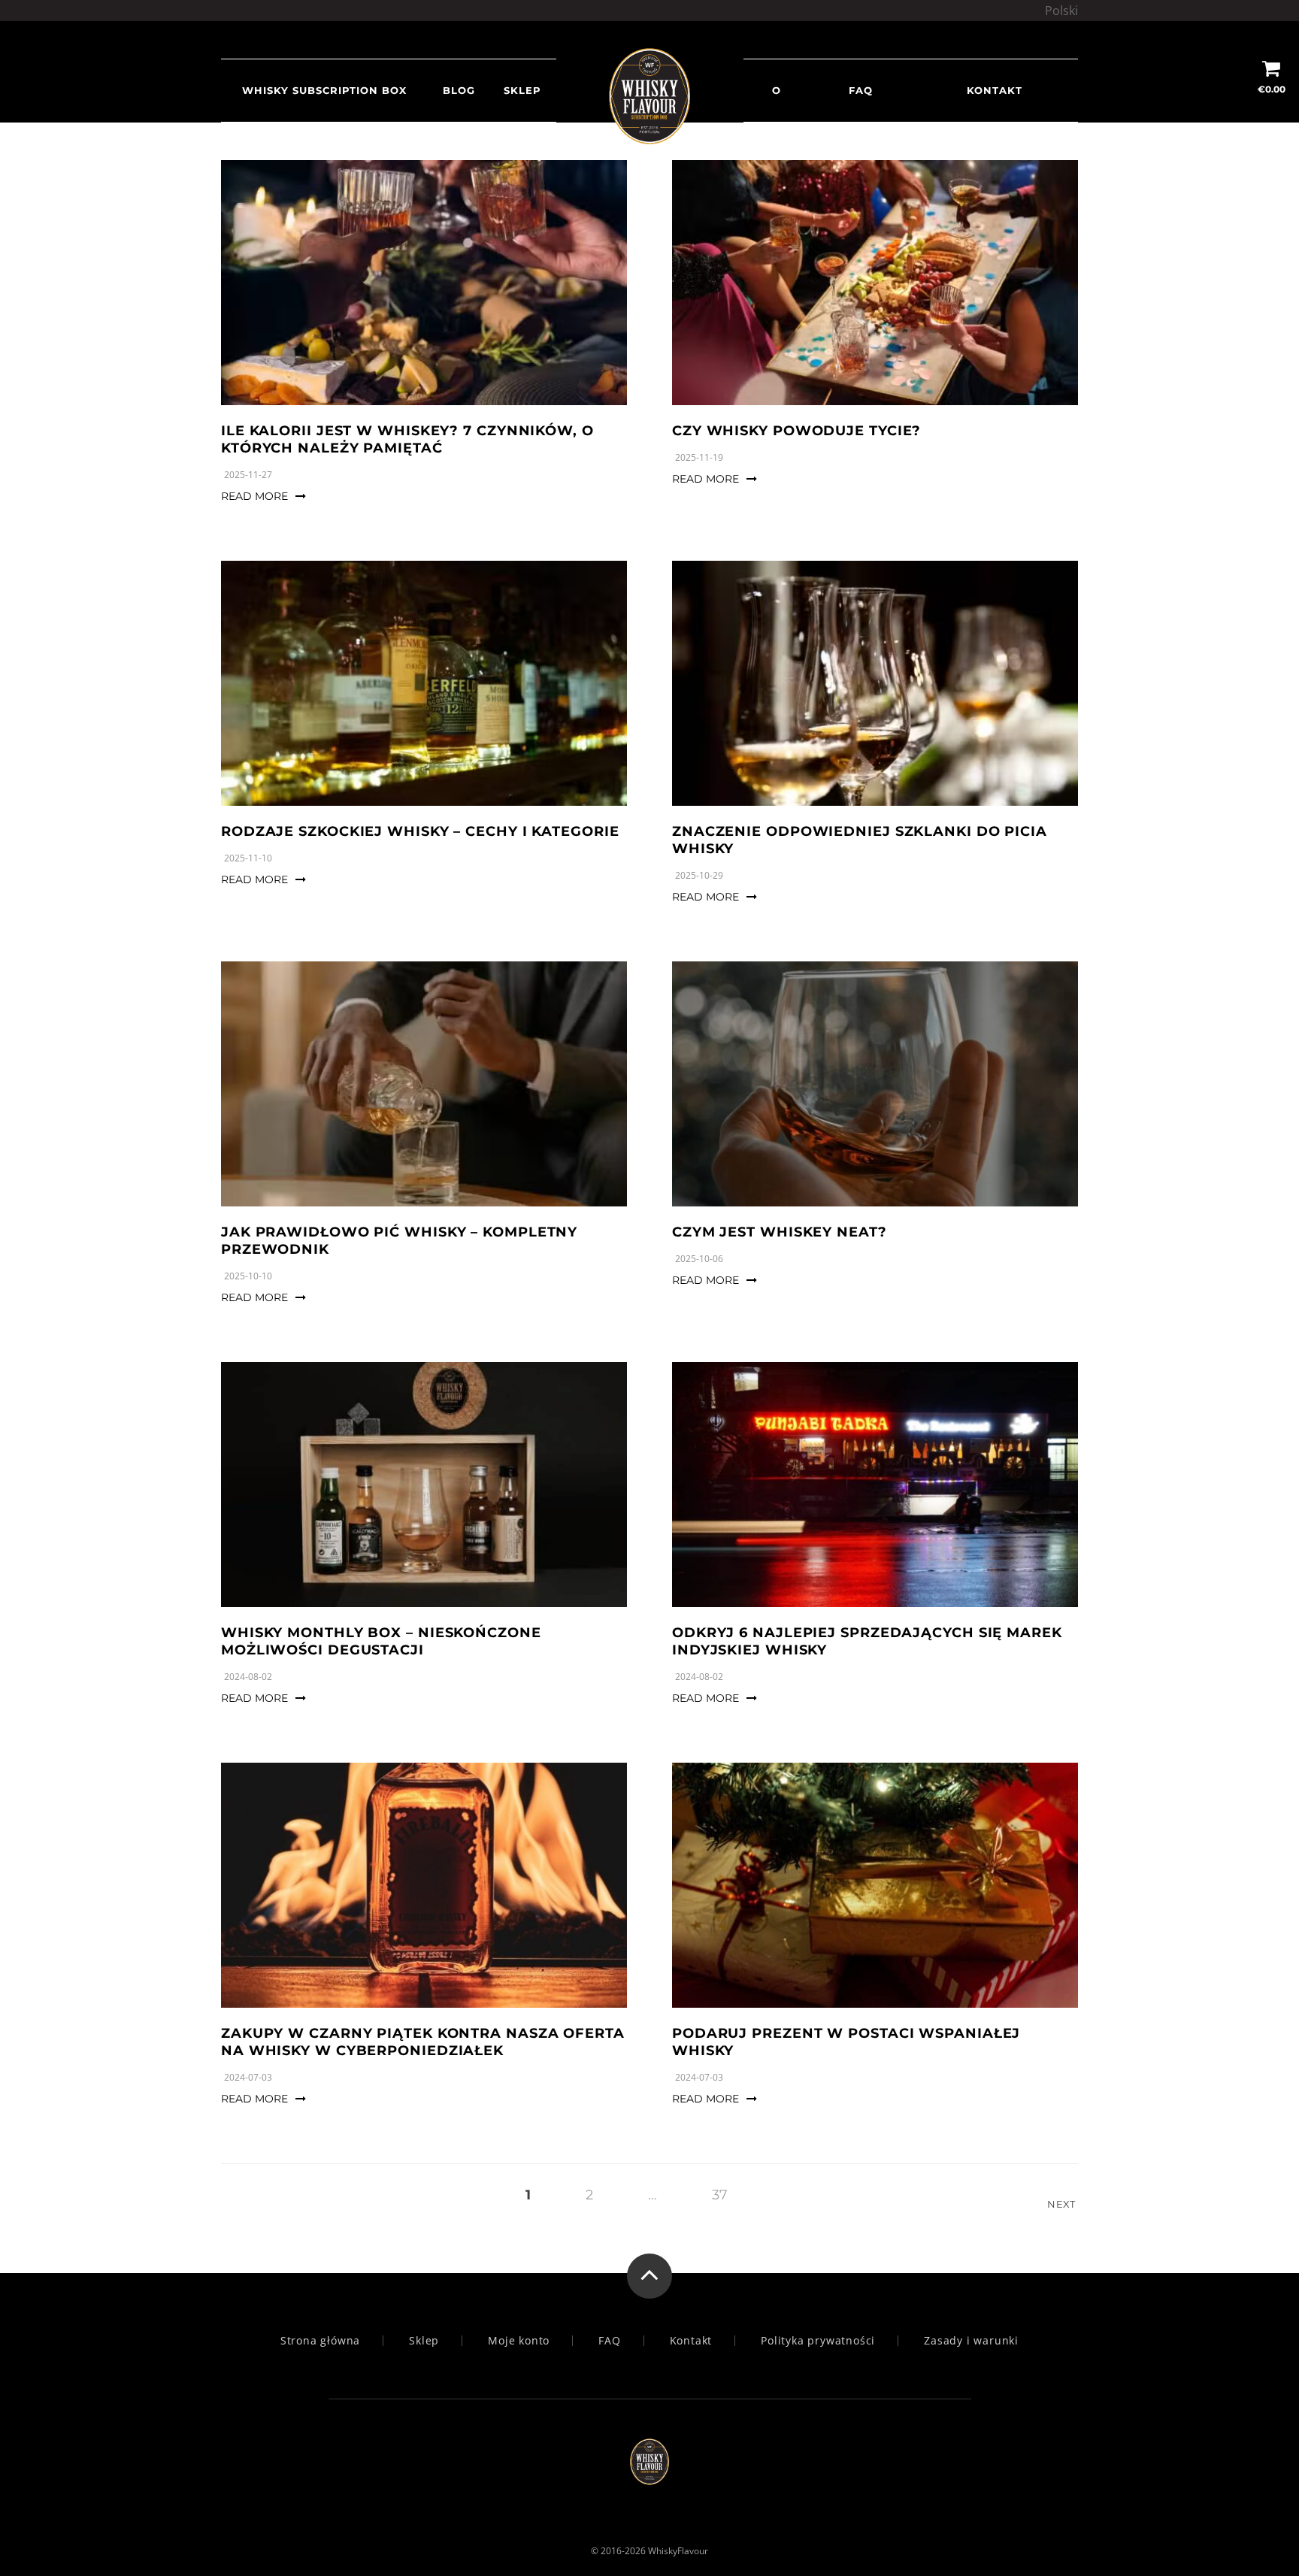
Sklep (522, 90)
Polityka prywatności (818, 2341)
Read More (254, 496)
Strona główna (320, 2341)
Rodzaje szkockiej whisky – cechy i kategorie (420, 831)
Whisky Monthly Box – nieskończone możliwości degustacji (381, 1641)
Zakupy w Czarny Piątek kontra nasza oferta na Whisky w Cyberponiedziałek (423, 2042)
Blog (459, 90)
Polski (1061, 11)
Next (1063, 2204)
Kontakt (995, 90)
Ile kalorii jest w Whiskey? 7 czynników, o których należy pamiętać (407, 439)
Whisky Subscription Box (324, 90)
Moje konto (519, 2341)
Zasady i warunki (971, 2341)
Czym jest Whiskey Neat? (780, 1232)
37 (720, 2195)
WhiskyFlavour (678, 2551)
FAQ (861, 90)
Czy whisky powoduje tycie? (796, 431)
